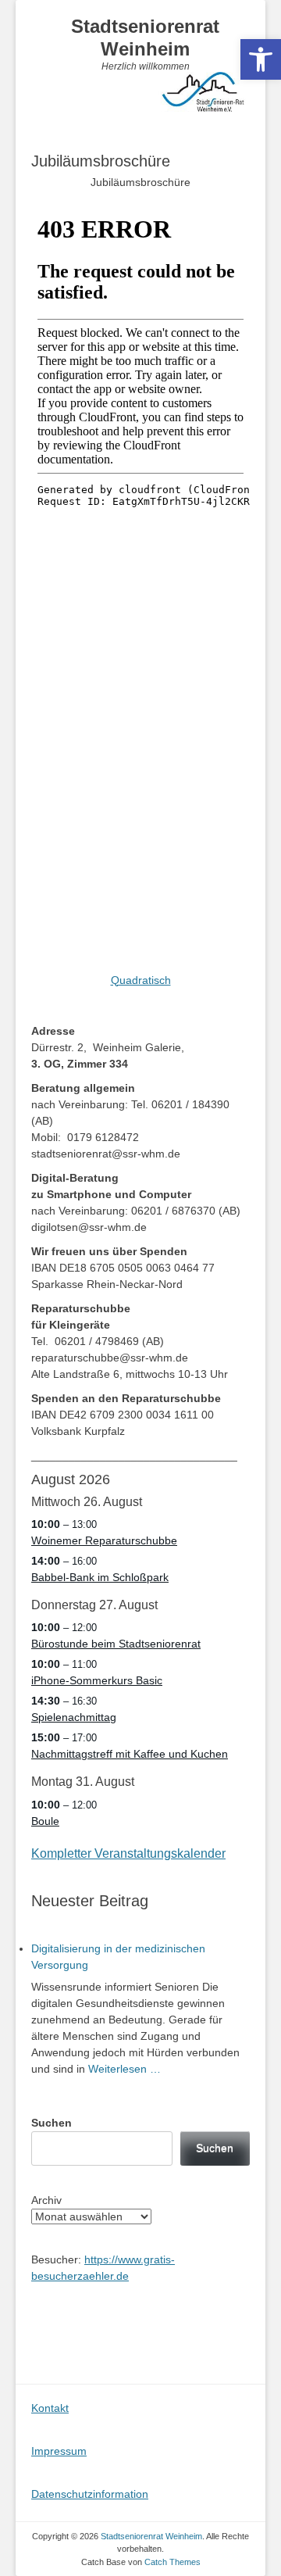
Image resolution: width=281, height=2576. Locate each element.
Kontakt (50, 2408)
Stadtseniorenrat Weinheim (145, 38)
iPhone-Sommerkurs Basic (97, 1680)
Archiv (46, 2200)
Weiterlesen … (124, 2069)
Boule (45, 1821)
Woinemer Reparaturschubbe (104, 1540)
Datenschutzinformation (90, 2494)
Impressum (59, 2451)
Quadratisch (141, 980)
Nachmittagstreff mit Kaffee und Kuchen (130, 1754)
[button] (261, 59)
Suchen (52, 2123)
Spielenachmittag (74, 1717)
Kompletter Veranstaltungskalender (128, 1853)
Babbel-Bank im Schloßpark (100, 1577)
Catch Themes (173, 2562)
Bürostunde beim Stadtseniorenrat (116, 1644)
